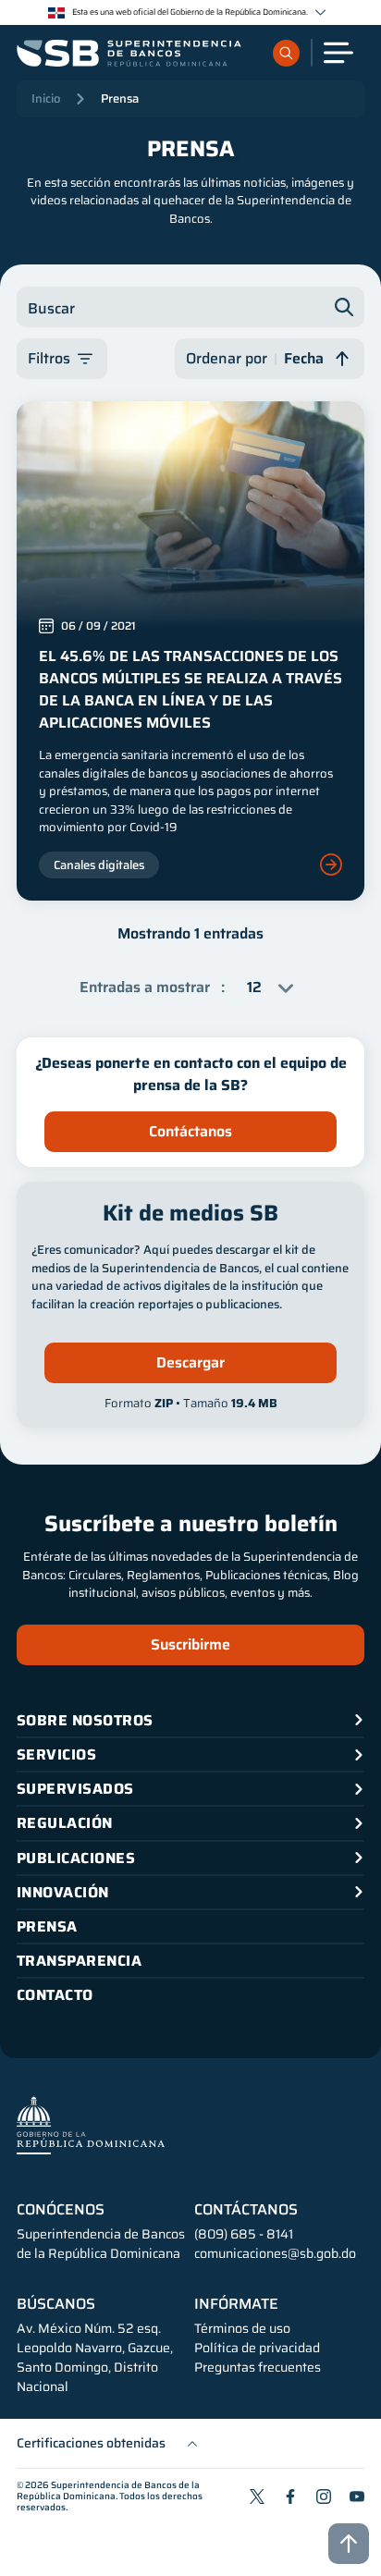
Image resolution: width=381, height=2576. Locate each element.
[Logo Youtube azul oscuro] (357, 2496)
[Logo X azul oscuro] (257, 2496)
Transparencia (79, 1961)
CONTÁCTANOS (246, 2210)
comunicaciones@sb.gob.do (275, 2253)
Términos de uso (242, 2329)
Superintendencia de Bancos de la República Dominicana (108, 2490)
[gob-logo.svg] (91, 2125)
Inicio (46, 98)
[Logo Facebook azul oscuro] (290, 2496)
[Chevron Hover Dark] (320, 12)
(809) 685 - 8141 (244, 2234)
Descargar (190, 1362)
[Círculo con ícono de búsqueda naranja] (286, 53)
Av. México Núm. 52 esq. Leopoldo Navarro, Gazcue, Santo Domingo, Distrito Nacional (95, 2358)
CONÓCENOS (61, 2210)
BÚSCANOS (56, 2304)
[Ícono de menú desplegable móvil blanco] (338, 53)
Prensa (120, 98)
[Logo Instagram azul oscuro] (324, 2496)
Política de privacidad (257, 2348)
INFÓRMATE (236, 2304)
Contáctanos (190, 1131)
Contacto (55, 1995)
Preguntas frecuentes (258, 2367)
